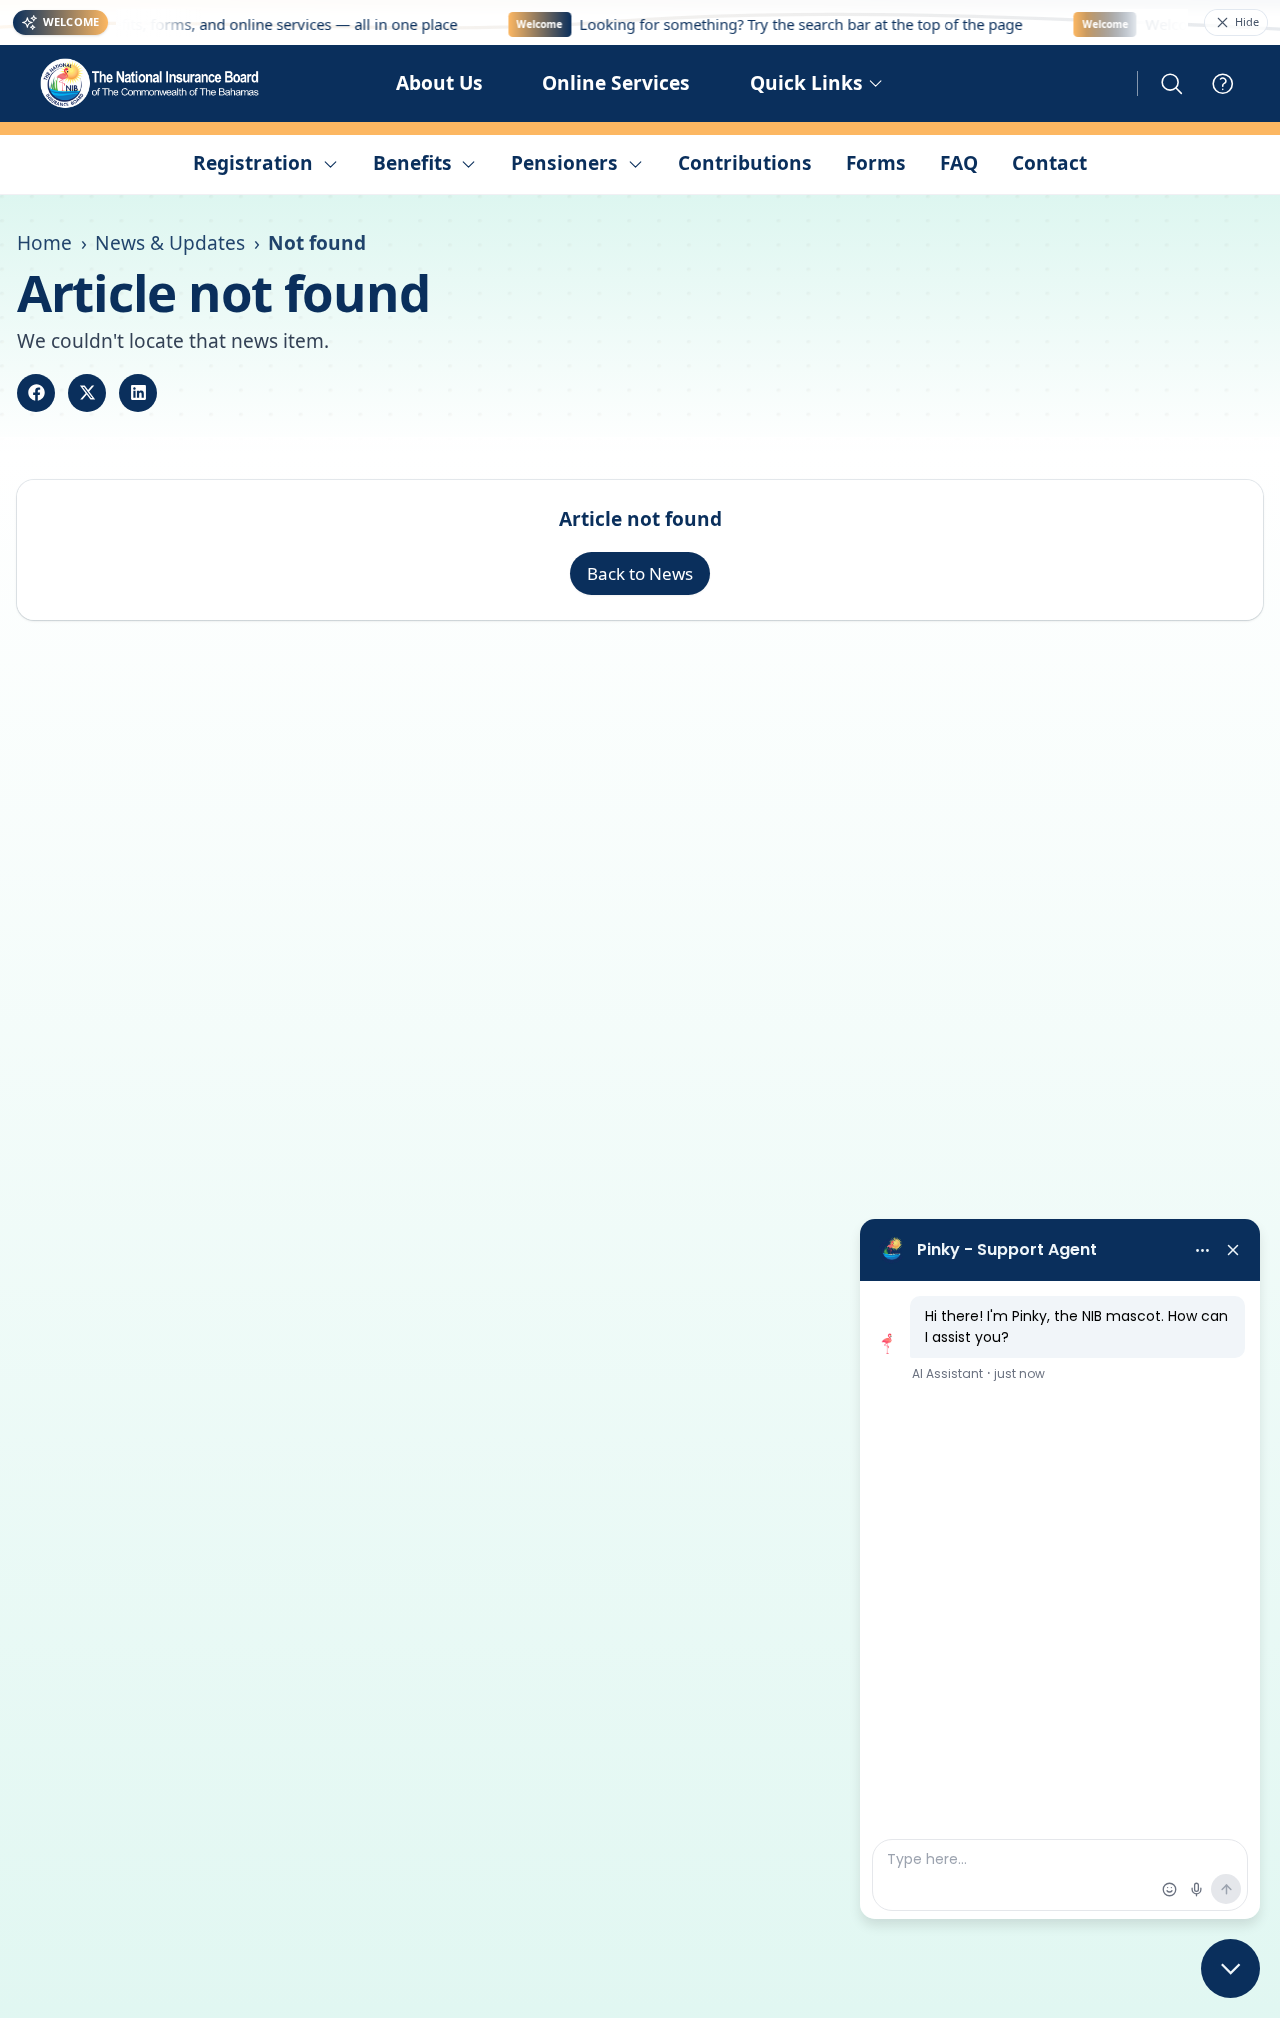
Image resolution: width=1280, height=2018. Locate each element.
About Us (439, 83)
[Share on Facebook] (36, 393)
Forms (876, 163)
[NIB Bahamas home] (151, 83)
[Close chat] (1230, 1968)
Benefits (412, 163)
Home (44, 243)
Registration (253, 163)
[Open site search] (1172, 84)
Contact (1049, 163)
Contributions (745, 163)
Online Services (616, 83)
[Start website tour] (1223, 84)
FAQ (959, 163)
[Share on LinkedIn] (138, 393)
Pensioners (564, 163)
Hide (1247, 21)
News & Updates (170, 243)
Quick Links (806, 83)
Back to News (640, 573)
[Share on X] (87, 393)
